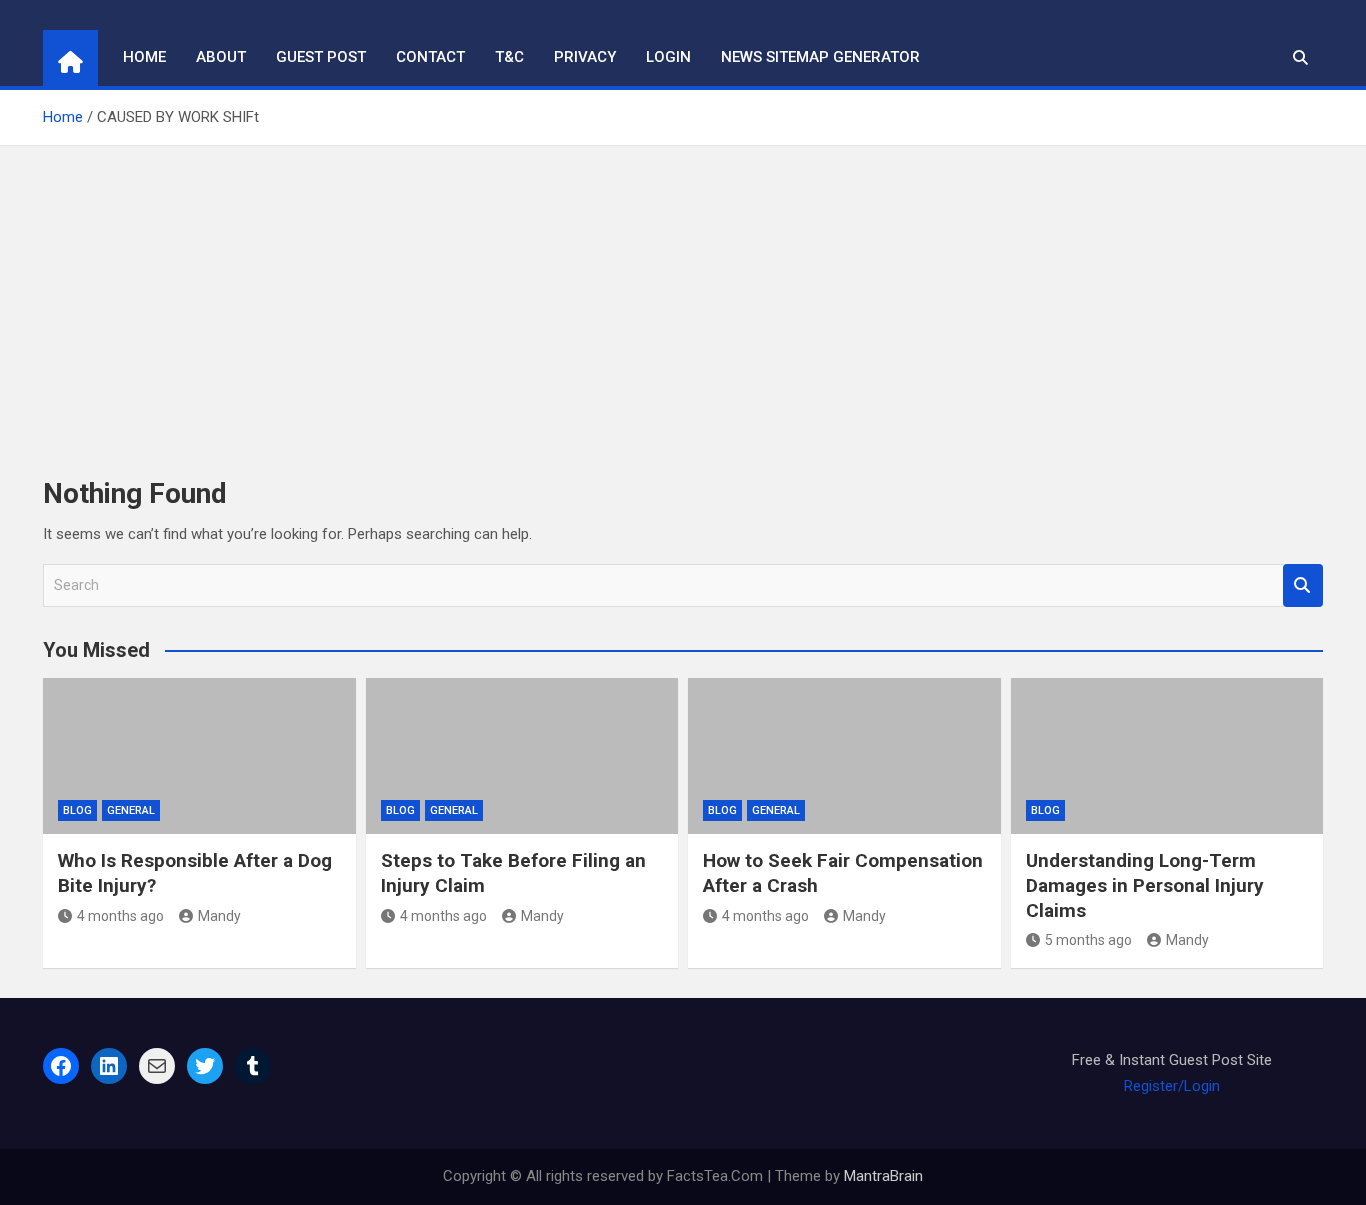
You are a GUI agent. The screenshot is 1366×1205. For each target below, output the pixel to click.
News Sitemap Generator (820, 57)
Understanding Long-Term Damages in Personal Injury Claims (1145, 885)
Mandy (219, 916)
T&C (509, 57)
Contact (430, 57)
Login (668, 57)
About (221, 57)
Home (144, 57)
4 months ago (120, 916)
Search (1303, 585)
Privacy (585, 57)
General (131, 810)
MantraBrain (883, 1176)
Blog (77, 810)
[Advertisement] (683, 296)
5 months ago (1088, 940)
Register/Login (1172, 1086)
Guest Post (321, 57)
